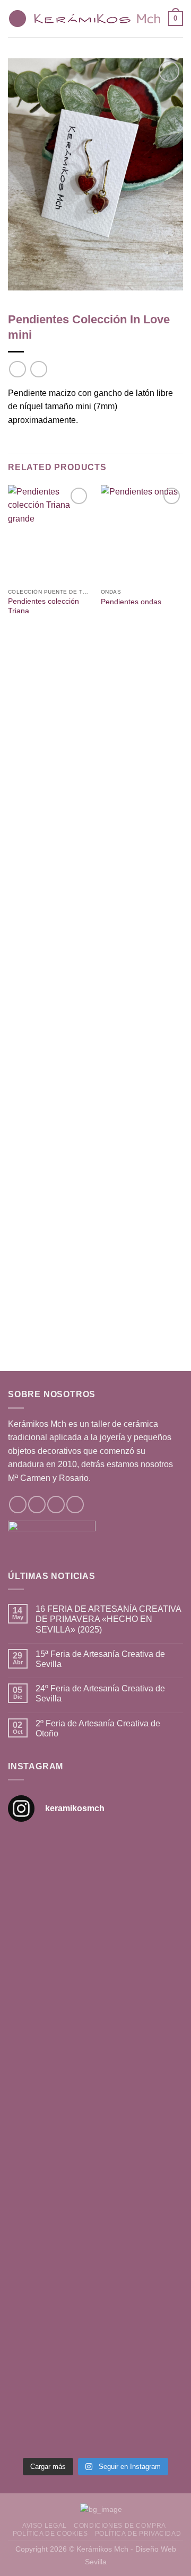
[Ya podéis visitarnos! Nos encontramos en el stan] (95, 1884)
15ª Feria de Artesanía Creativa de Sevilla (100, 1659)
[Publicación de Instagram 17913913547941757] (95, 2090)
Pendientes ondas (131, 602)
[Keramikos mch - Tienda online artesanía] (97, 19)
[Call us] (75, 1505)
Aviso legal (45, 2526)
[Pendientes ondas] (142, 534)
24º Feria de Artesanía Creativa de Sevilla (100, 1693)
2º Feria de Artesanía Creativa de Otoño (98, 1728)
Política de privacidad (138, 2534)
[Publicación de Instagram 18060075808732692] (95, 1987)
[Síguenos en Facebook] (18, 1505)
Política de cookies (50, 2534)
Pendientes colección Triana (44, 606)
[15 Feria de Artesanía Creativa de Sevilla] (95, 2194)
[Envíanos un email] (56, 1505)
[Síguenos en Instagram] (37, 1505)
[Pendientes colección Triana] (49, 534)
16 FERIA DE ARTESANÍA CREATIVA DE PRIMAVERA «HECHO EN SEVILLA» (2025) (108, 1619)
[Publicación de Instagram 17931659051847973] (95, 2296)
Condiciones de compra (120, 2526)
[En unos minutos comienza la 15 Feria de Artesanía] (95, 2400)
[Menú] (18, 19)
